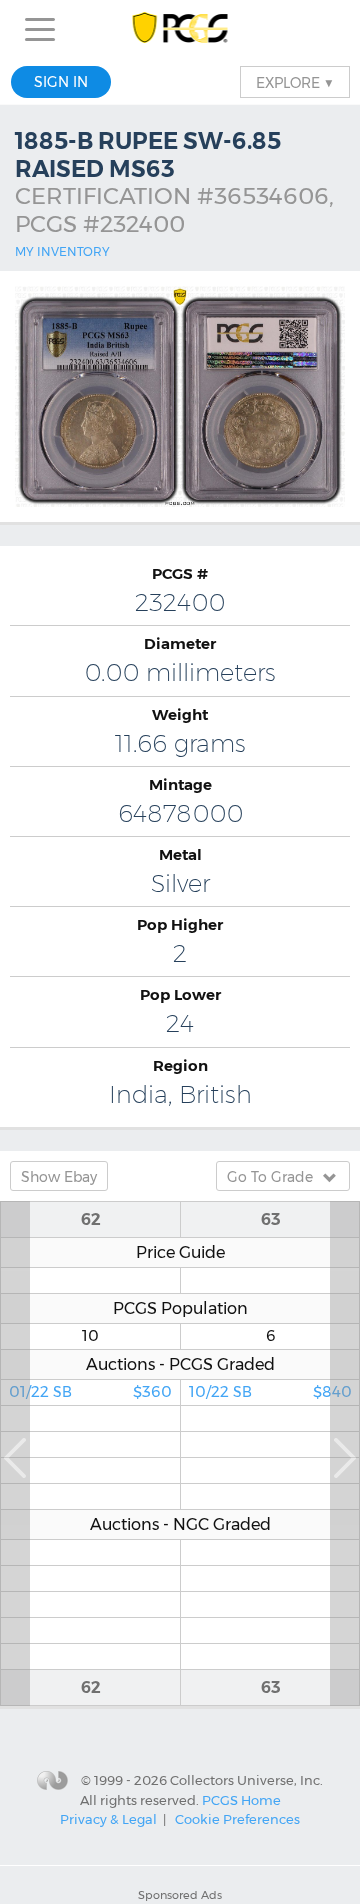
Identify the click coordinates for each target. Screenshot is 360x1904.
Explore (295, 82)
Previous (15, 1453)
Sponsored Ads (180, 1895)
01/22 (90, 1392)
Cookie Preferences (237, 1819)
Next (345, 1453)
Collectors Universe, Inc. (246, 1780)
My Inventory (62, 251)
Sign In (61, 82)
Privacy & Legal (108, 1819)
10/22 (270, 1392)
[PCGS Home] (180, 29)
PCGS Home (241, 1800)
